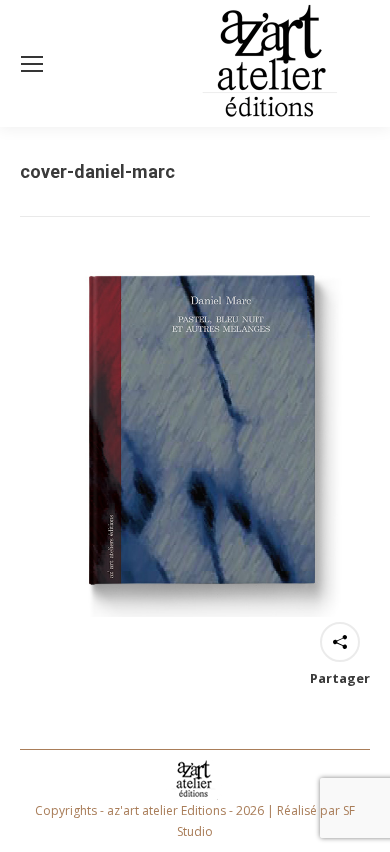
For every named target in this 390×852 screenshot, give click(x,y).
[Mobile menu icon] (32, 64)
